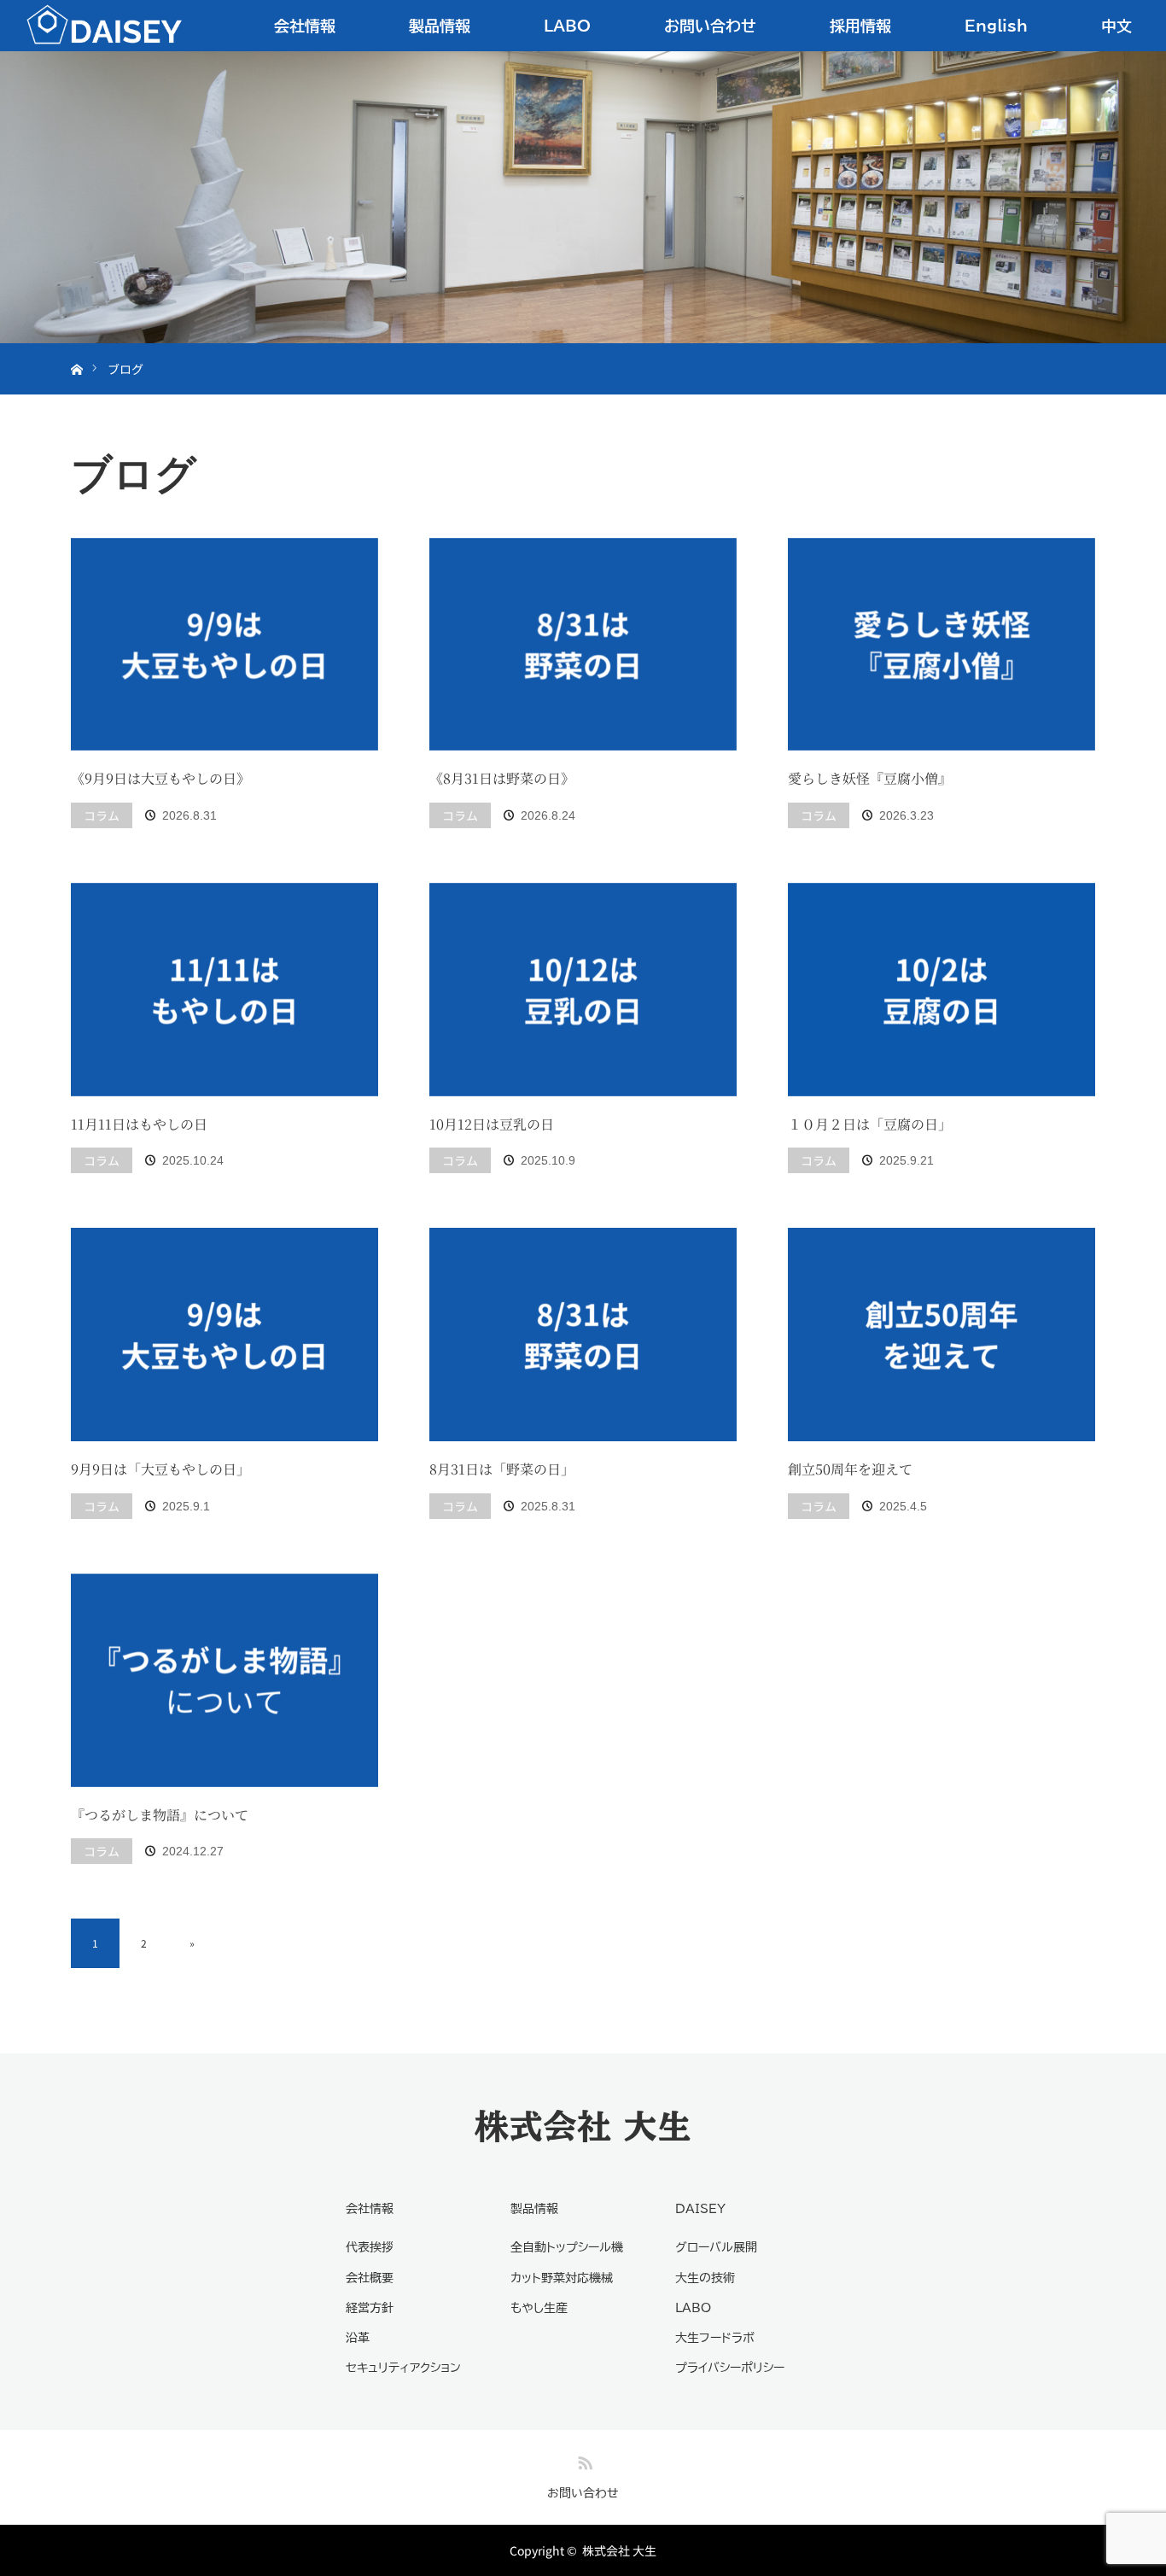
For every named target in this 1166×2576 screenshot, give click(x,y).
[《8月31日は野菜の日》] (583, 645)
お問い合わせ (710, 26)
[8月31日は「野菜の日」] (583, 1335)
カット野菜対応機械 (562, 2278)
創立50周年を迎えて (850, 1469)
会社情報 (305, 26)
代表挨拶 (370, 2247)
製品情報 (440, 26)
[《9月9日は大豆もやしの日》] (224, 645)
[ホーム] (76, 350)
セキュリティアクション (403, 2368)
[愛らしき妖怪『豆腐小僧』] (942, 645)
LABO (567, 26)
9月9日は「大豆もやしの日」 (160, 1469)
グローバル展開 (716, 2247)
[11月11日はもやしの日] (224, 990)
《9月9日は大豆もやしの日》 (160, 778)
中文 (1116, 26)
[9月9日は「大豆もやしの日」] (224, 1335)
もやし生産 (539, 2308)
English (996, 26)
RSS (583, 2460)
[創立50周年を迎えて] (942, 1335)
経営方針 (370, 2308)
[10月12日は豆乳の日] (583, 990)
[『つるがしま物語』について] (224, 1680)
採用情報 (860, 26)
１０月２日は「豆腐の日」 (870, 1124)
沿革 (358, 2338)
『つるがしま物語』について (160, 1815)
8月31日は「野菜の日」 (502, 1469)
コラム (102, 815)
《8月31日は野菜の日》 (502, 778)
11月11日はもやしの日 (139, 1124)
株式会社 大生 (583, 2126)
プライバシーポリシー (730, 2368)
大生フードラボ (715, 2338)
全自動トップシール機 (567, 2247)
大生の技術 (705, 2278)
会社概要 (370, 2278)
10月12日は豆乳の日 (492, 1124)
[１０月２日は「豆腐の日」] (942, 990)
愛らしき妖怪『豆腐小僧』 (870, 778)
